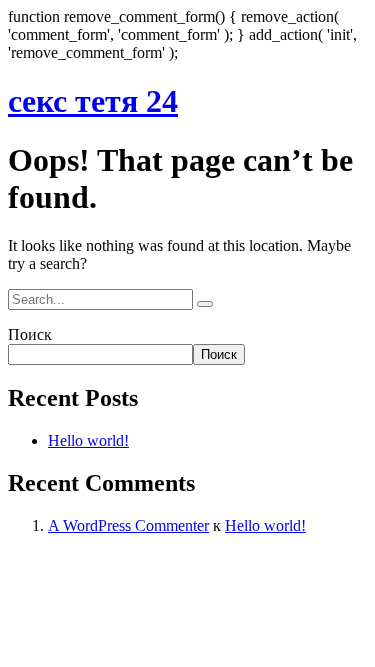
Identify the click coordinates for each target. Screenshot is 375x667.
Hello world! (88, 440)
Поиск (30, 334)
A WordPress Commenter (128, 525)
